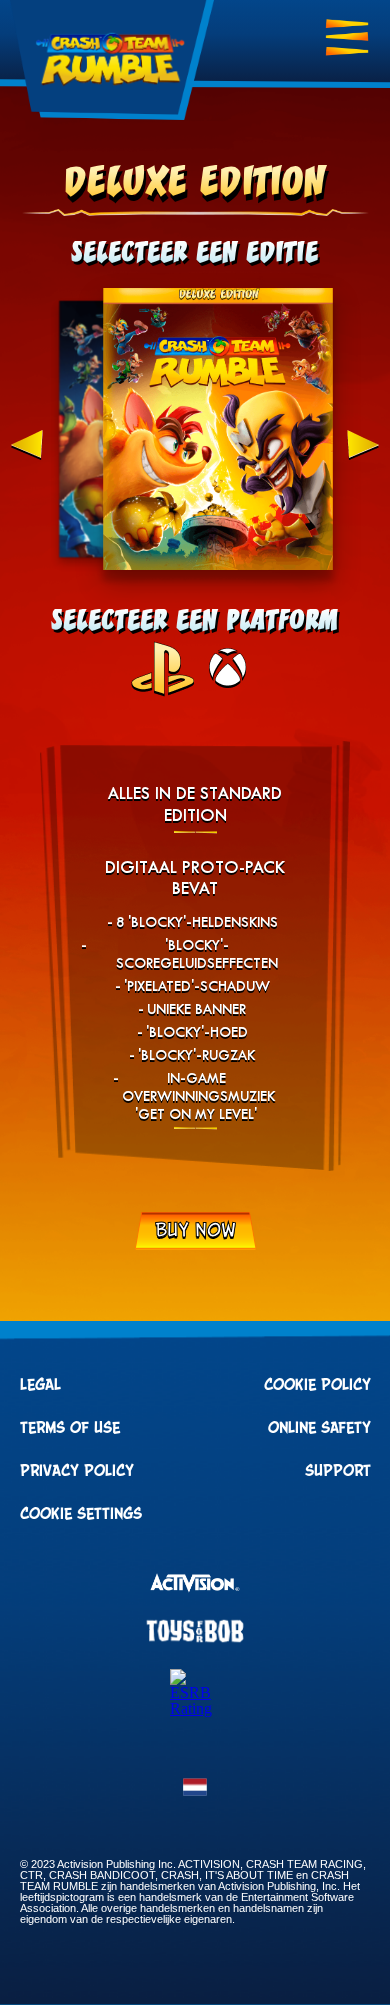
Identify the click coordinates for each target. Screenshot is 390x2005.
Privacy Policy (77, 1471)
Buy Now (195, 1231)
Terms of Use (70, 1428)
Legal (40, 1385)
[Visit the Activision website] (195, 1584)
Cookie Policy (317, 1385)
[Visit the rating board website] (195, 1708)
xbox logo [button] (227, 668)
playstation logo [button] (162, 668)
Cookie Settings (81, 1514)
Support (338, 1471)
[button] (195, 1793)
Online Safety (319, 1428)
